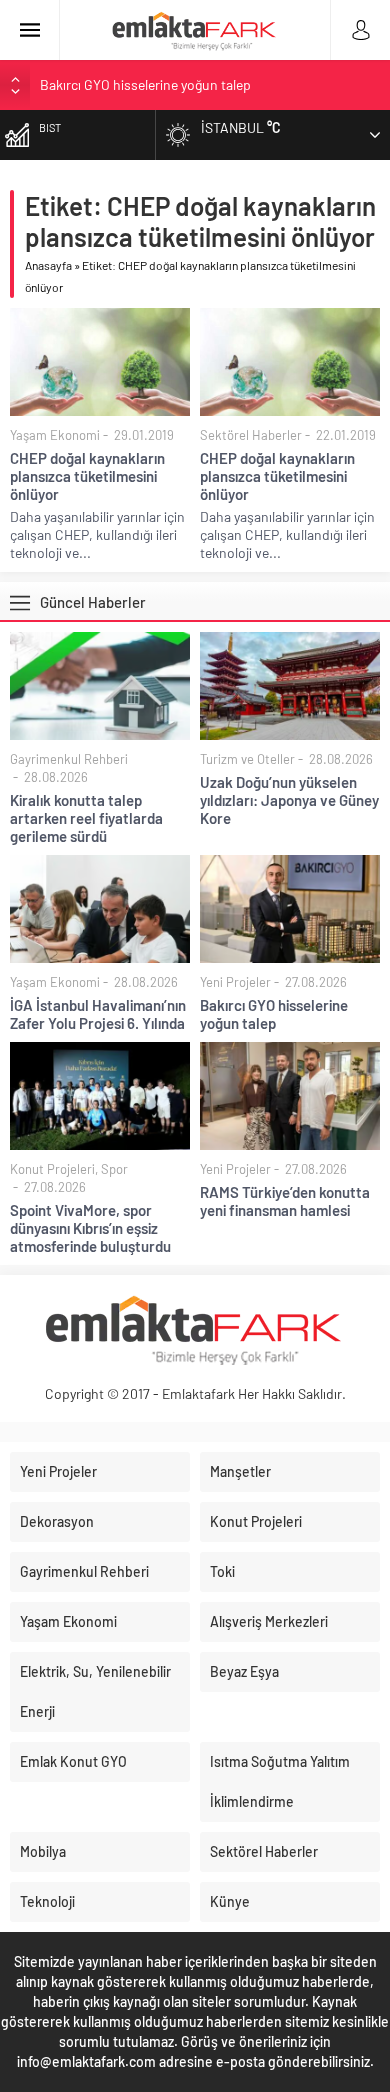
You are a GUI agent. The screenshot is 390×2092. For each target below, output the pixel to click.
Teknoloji (47, 1901)
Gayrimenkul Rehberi (69, 759)
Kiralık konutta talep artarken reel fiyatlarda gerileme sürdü (86, 818)
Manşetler (240, 1471)
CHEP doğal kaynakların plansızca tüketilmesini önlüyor (87, 476)
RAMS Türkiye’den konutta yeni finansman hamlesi (285, 1201)
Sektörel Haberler (251, 435)
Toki (222, 1571)
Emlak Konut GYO (73, 1761)
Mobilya (43, 1851)
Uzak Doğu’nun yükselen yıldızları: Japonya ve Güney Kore (289, 800)
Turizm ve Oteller (247, 759)
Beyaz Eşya (244, 1671)
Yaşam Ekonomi (55, 435)
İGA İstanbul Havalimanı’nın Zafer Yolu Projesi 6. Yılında (98, 1014)
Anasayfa (48, 265)
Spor (114, 1169)
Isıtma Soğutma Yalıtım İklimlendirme (280, 1781)
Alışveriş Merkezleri (269, 1621)
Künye (230, 1901)
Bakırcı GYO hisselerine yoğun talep (145, 81)
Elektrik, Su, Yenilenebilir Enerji (95, 1691)
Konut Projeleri (52, 1169)
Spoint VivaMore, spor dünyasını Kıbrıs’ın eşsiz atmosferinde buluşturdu (90, 1228)
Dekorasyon (57, 1521)
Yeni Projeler (235, 982)
